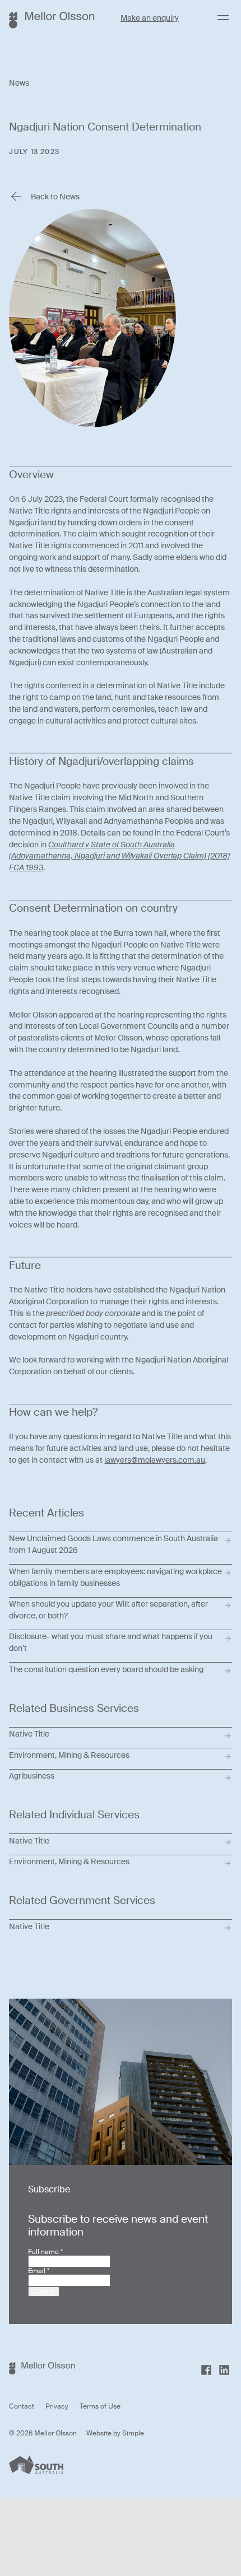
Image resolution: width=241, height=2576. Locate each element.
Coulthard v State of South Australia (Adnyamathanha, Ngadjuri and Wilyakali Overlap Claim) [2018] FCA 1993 (119, 856)
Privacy (57, 2406)
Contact (22, 2406)
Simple (133, 2433)
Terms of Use (100, 2406)
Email (39, 2271)
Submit (44, 2292)
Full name (45, 2252)
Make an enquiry (150, 18)
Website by (104, 2433)
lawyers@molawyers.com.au (155, 1460)
